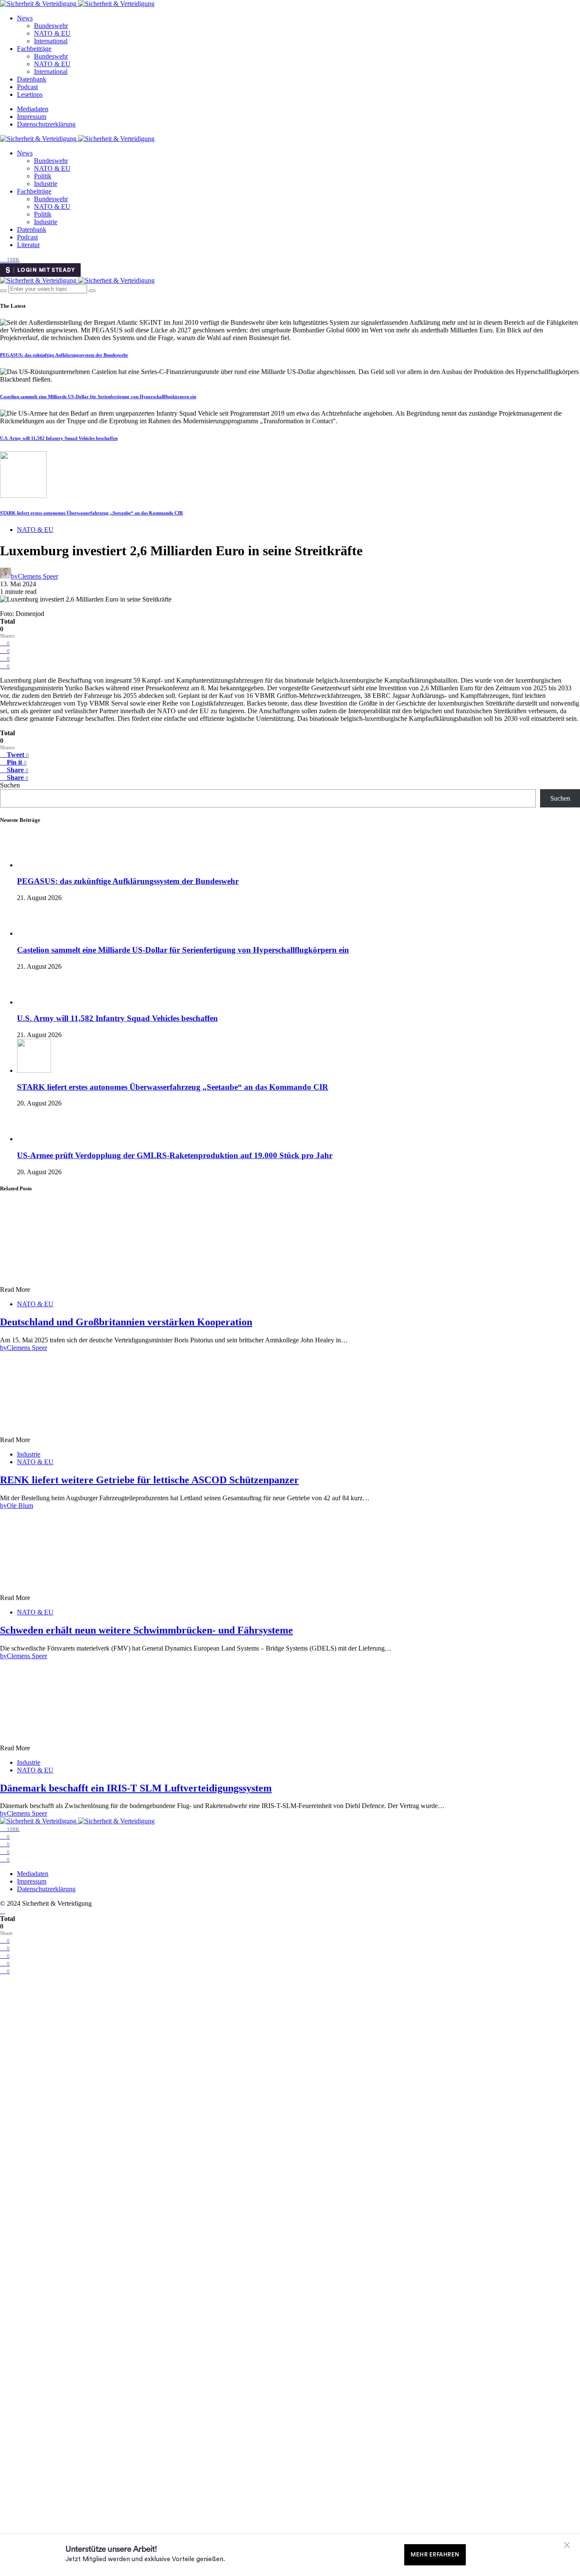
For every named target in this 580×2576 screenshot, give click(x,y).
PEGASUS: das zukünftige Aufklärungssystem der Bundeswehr (64, 355)
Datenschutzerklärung (46, 124)
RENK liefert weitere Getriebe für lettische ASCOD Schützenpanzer (149, 1480)
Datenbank (32, 79)
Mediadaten (33, 109)
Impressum (32, 117)
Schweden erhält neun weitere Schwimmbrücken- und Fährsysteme (146, 1630)
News (25, 18)
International (51, 41)
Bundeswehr (51, 26)
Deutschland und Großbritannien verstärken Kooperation (126, 1322)
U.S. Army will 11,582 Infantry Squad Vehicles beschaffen (59, 438)
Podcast (27, 87)
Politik (43, 176)
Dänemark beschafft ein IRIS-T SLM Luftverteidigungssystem (136, 1788)
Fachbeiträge (34, 49)
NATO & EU (52, 33)
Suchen (10, 785)
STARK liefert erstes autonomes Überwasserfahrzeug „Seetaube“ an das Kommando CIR (92, 513)
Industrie (46, 184)
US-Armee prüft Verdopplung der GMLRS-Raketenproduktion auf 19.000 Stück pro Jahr (175, 1155)
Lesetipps (30, 94)
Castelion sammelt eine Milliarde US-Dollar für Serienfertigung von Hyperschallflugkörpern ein (98, 397)
